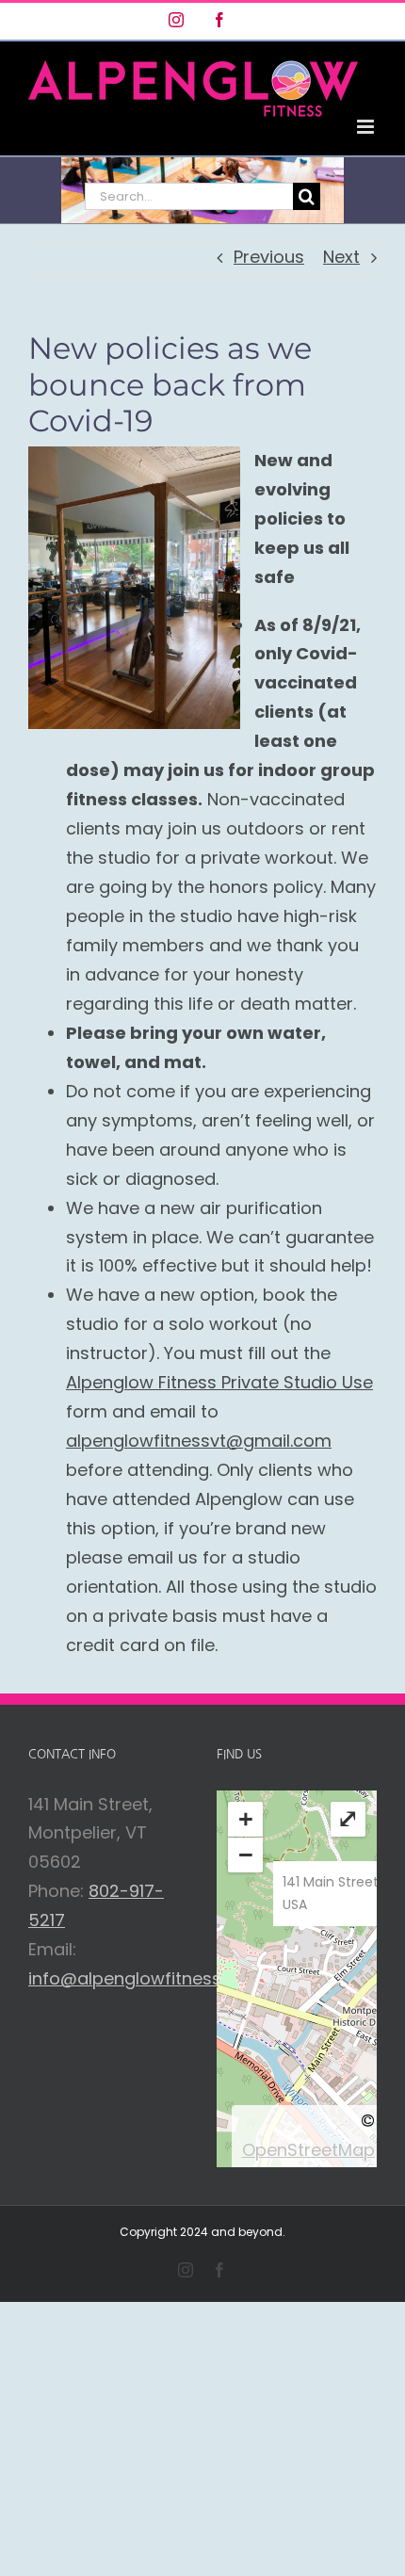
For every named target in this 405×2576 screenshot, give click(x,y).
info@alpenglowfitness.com (146, 1978)
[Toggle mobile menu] (367, 127)
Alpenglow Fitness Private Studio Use (219, 1382)
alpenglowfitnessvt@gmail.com (199, 1441)
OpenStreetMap (308, 2150)
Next (341, 257)
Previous (269, 257)
